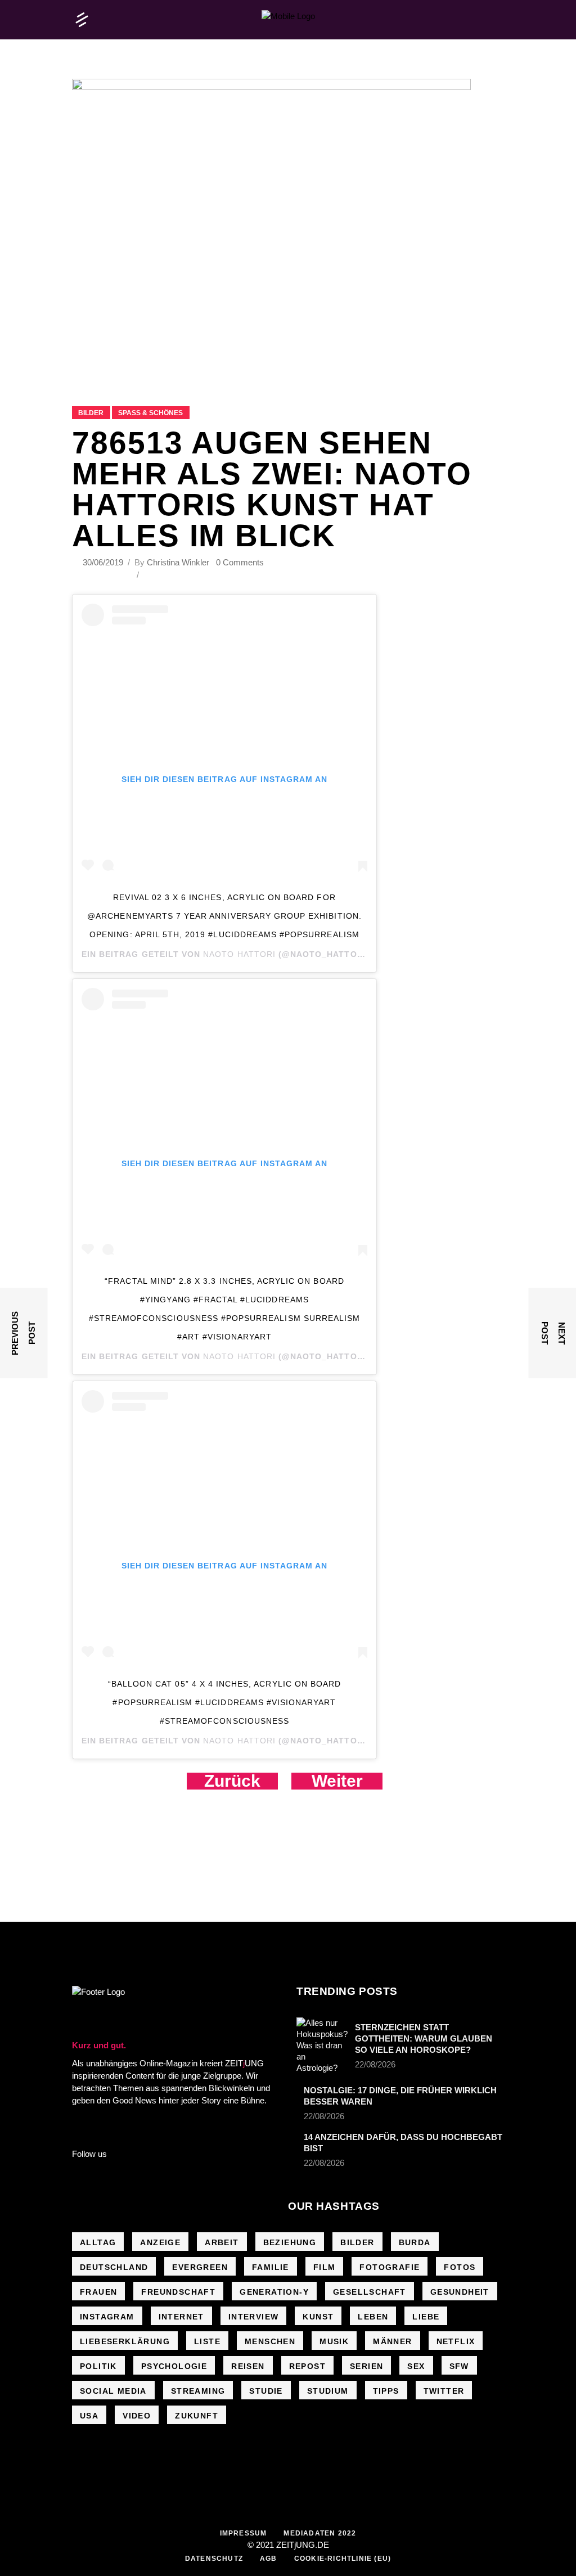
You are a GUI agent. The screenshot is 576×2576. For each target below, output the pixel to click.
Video (137, 2416)
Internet (181, 2317)
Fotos (460, 2267)
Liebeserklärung (125, 2341)
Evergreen (200, 2267)
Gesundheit (460, 2292)
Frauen (98, 2292)
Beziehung (290, 2242)
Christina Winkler (178, 562)
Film (325, 2267)
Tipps (386, 2391)
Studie (266, 2391)
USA (89, 2416)
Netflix (456, 2341)
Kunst (318, 2317)
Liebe (426, 2317)
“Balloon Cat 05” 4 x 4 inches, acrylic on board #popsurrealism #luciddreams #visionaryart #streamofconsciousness (224, 1702)
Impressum (244, 2533)
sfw (459, 2366)
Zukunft (197, 2416)
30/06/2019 (104, 562)
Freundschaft (178, 2292)
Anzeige (160, 2242)
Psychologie (174, 2366)
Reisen (248, 2366)
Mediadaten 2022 (320, 2533)
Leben (373, 2317)
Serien (366, 2366)
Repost (307, 2366)
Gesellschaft (370, 2292)
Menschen (270, 2341)
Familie (271, 2267)
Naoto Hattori (239, 954)
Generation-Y (274, 2292)
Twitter (444, 2391)
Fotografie (390, 2267)
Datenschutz (214, 2559)
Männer (392, 2341)
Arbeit (222, 2242)
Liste (207, 2341)
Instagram (107, 2317)
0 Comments (240, 562)
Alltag (98, 2242)
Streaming (198, 2391)
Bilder (91, 413)
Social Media (113, 2391)
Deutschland (114, 2267)
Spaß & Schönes (150, 413)
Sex (416, 2366)
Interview (254, 2317)
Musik (334, 2341)
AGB (269, 2559)
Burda (415, 2242)
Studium (328, 2391)
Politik (98, 2366)
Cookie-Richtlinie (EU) (343, 2559)
